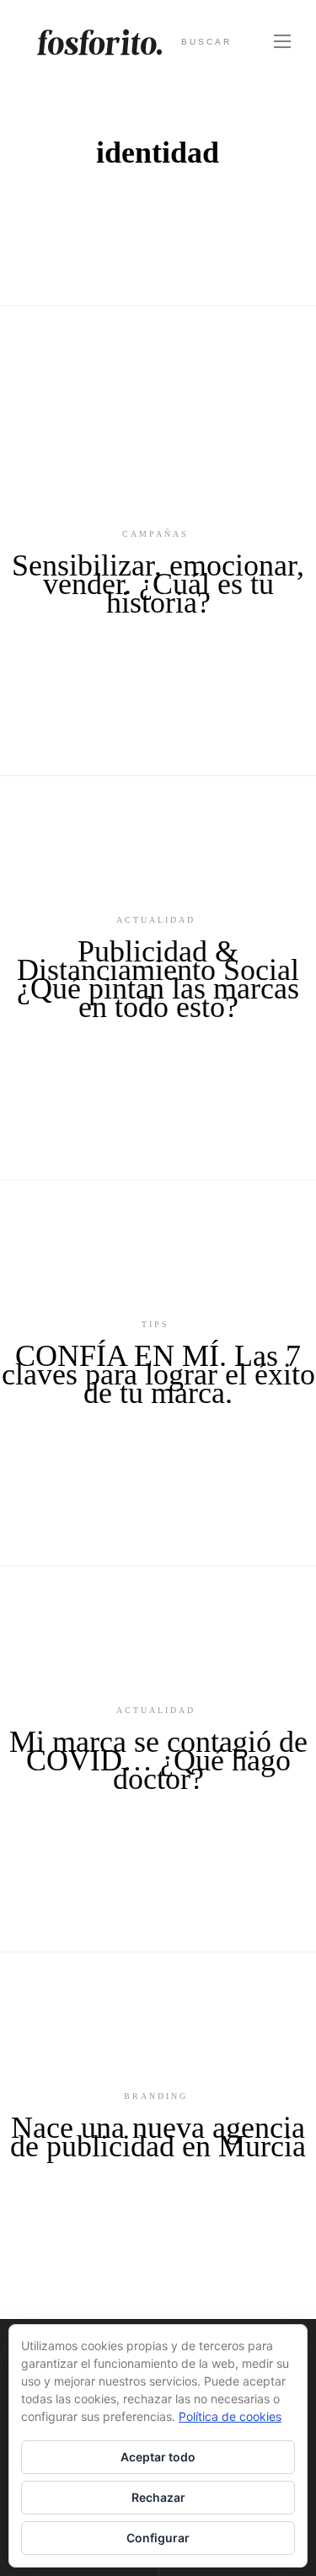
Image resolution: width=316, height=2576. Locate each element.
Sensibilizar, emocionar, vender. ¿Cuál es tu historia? (158, 584)
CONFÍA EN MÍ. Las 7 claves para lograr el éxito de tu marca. (158, 1374)
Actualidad (156, 920)
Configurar (158, 2538)
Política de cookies (230, 2416)
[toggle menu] (282, 42)
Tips (155, 1324)
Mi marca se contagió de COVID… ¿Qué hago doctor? (158, 1760)
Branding (156, 2096)
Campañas (155, 534)
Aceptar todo (158, 2457)
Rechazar (158, 2497)
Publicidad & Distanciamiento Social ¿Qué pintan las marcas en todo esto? (158, 979)
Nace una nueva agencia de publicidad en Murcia (158, 2137)
